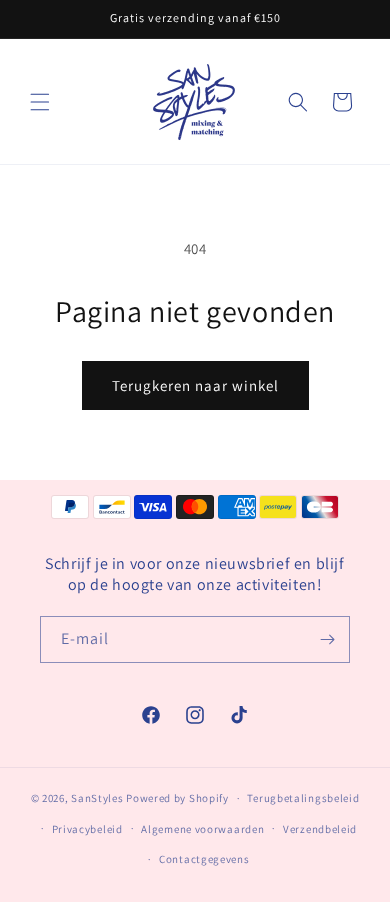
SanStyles (97, 798)
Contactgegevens (204, 859)
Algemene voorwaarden (202, 829)
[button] (40, 102)
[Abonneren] (327, 639)
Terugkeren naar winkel (195, 385)
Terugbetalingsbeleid (303, 798)
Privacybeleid (87, 829)
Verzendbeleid (320, 829)
